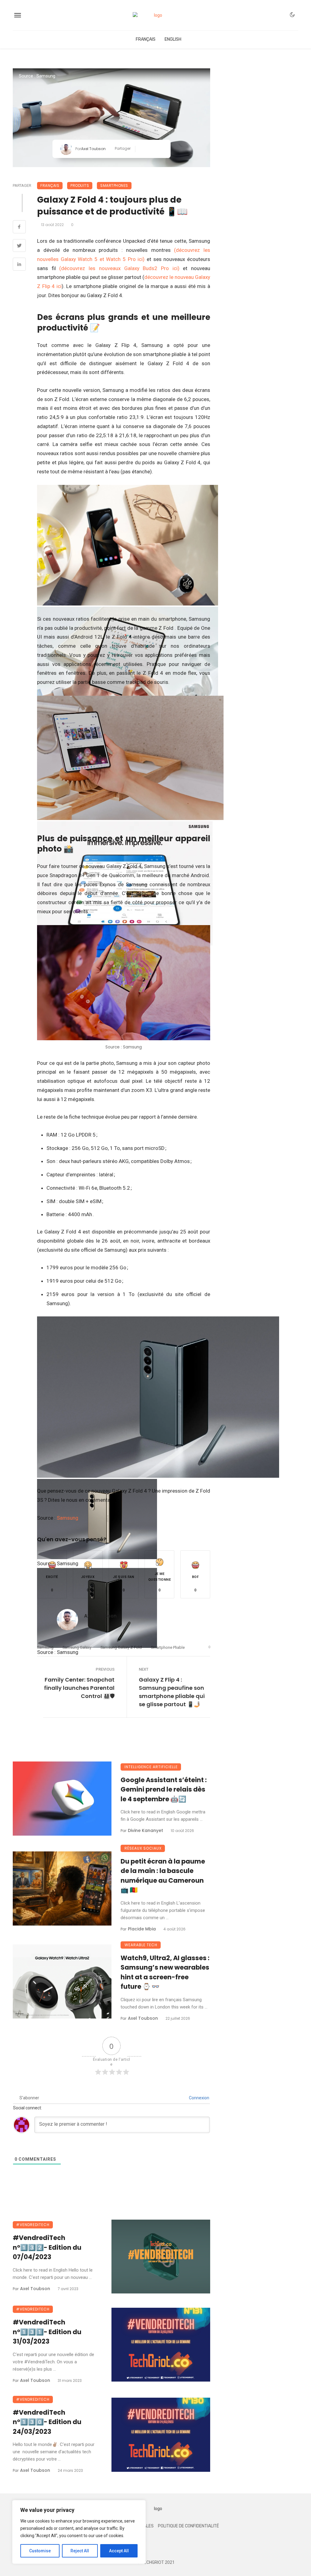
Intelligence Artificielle (151, 1767)
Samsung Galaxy (77, 1647)
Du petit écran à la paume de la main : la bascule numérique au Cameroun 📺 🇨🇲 (163, 1876)
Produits (80, 185)
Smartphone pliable (168, 1647)
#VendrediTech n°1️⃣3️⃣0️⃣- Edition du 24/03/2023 (47, 2422)
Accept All (119, 2551)
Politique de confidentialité (188, 2526)
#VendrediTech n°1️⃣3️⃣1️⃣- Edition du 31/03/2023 (47, 2332)
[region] (79, 2532)
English (173, 39)
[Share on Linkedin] (19, 265)
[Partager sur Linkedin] (161, 149)
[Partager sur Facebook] (142, 149)
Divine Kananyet (145, 1830)
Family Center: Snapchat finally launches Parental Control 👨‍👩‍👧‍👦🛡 (79, 1688)
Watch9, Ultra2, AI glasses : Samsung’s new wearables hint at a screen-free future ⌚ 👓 (165, 1972)
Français (146, 39)
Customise (40, 2551)
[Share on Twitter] (19, 246)
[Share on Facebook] (19, 228)
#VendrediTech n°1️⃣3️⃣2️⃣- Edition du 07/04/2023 (47, 2247)
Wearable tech (141, 1945)
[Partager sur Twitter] (151, 149)
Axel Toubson (93, 149)
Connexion (199, 2098)
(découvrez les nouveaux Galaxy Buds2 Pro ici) (119, 268)
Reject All (80, 2551)
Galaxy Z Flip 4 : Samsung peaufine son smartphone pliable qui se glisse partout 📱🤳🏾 (172, 1692)
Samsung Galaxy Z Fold (121, 1647)
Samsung (68, 1518)
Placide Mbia (142, 1929)
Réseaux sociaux (143, 1848)
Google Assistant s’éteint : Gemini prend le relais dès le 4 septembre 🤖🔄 (164, 1789)
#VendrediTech (33, 2225)
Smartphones (114, 185)
